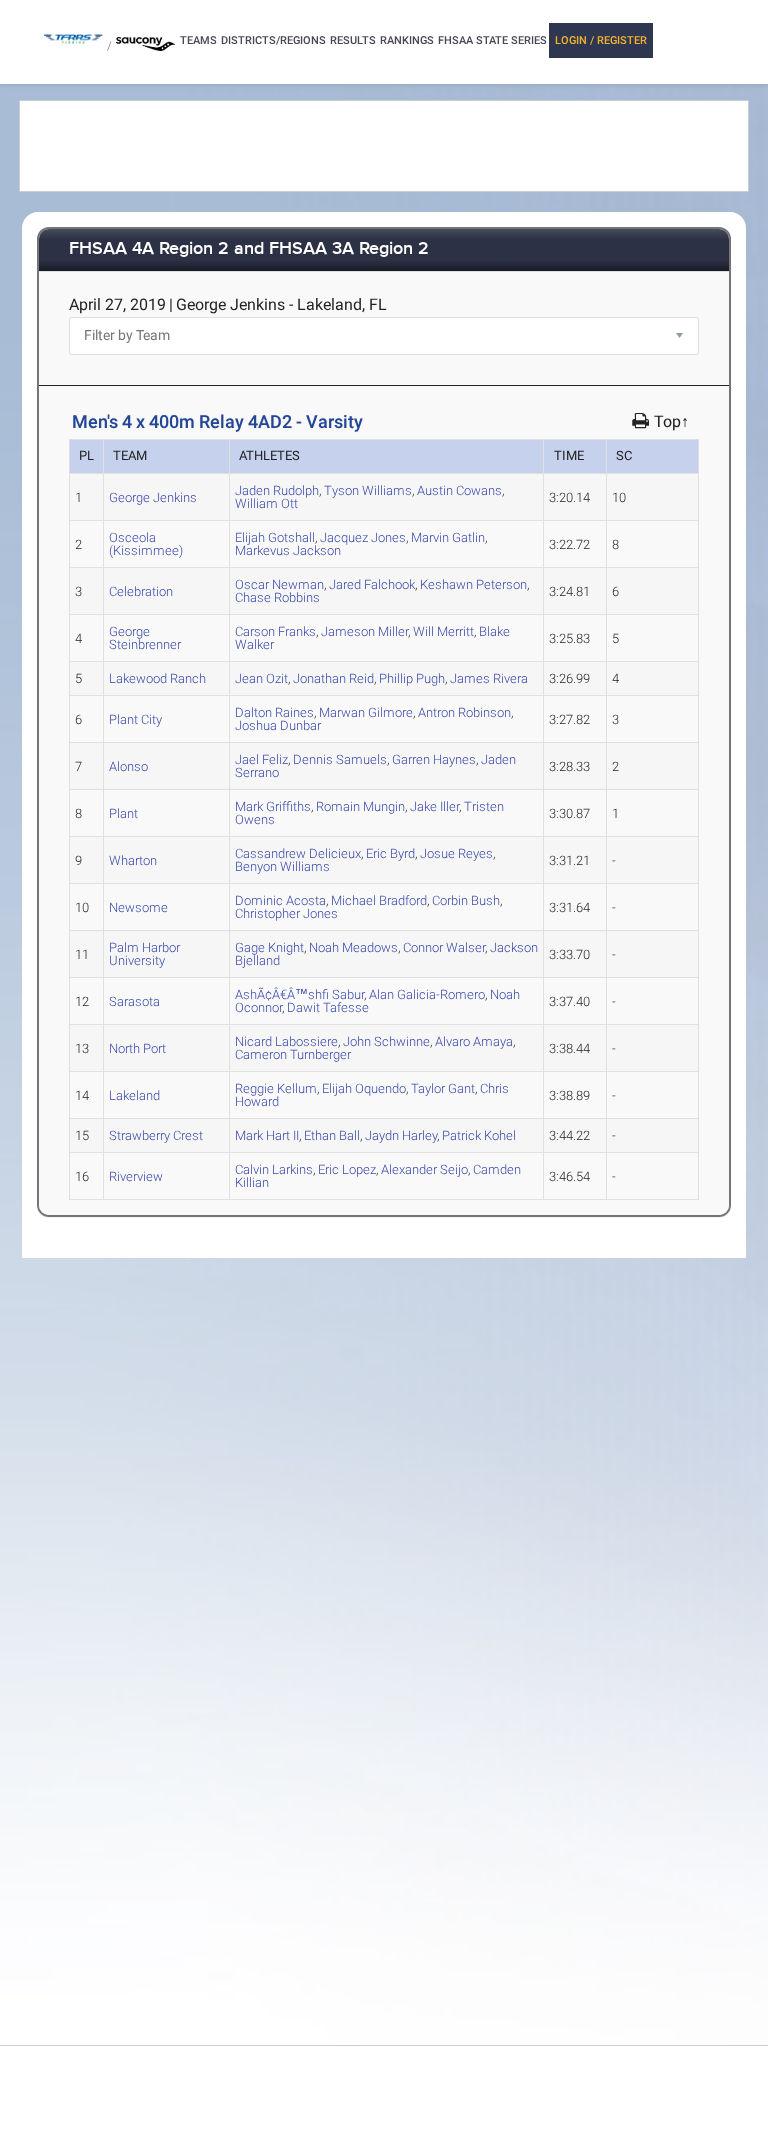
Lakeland (134, 1095)
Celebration (141, 591)
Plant (123, 813)
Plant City (135, 719)
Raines (274, 712)
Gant (443, 1088)
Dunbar (278, 725)
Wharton (133, 860)
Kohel (479, 1135)
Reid (333, 678)
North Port (137, 1048)
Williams (368, 490)
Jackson (288, 550)
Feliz (261, 759)
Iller (434, 806)
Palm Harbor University (144, 954)
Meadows (353, 947)
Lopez (347, 1169)
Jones (363, 537)
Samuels (340, 759)
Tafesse (328, 1007)
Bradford (379, 900)
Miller (364, 631)
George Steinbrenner (145, 638)
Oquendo (364, 1088)
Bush (466, 900)
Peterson (473, 584)
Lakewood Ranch (157, 678)
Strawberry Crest (156, 1135)
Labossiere (286, 1041)
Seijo (424, 1169)
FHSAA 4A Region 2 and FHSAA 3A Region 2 (249, 249)
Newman (279, 584)
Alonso (128, 766)
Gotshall (275, 537)
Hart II (267, 1135)
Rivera (489, 678)
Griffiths (273, 806)
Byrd (390, 853)
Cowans (459, 490)
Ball (332, 1135)
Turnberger (293, 1054)
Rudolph (277, 490)
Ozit (261, 678)
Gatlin (448, 537)
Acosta (280, 900)
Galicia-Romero (427, 994)
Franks (275, 631)
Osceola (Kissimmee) (146, 544)
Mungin (360, 806)
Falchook (372, 584)
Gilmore (366, 712)
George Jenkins (153, 497)
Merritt (443, 631)
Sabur (299, 994)
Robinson (464, 712)
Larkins (274, 1169)
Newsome (138, 907)
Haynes (434, 759)
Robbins (277, 597)
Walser (444, 947)
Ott (266, 503)
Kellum (276, 1088)
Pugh (412, 678)
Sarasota (134, 1001)
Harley (401, 1135)
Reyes (456, 853)
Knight (269, 947)
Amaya (474, 1041)
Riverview (136, 1176)
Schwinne (386, 1041)
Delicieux (298, 853)
